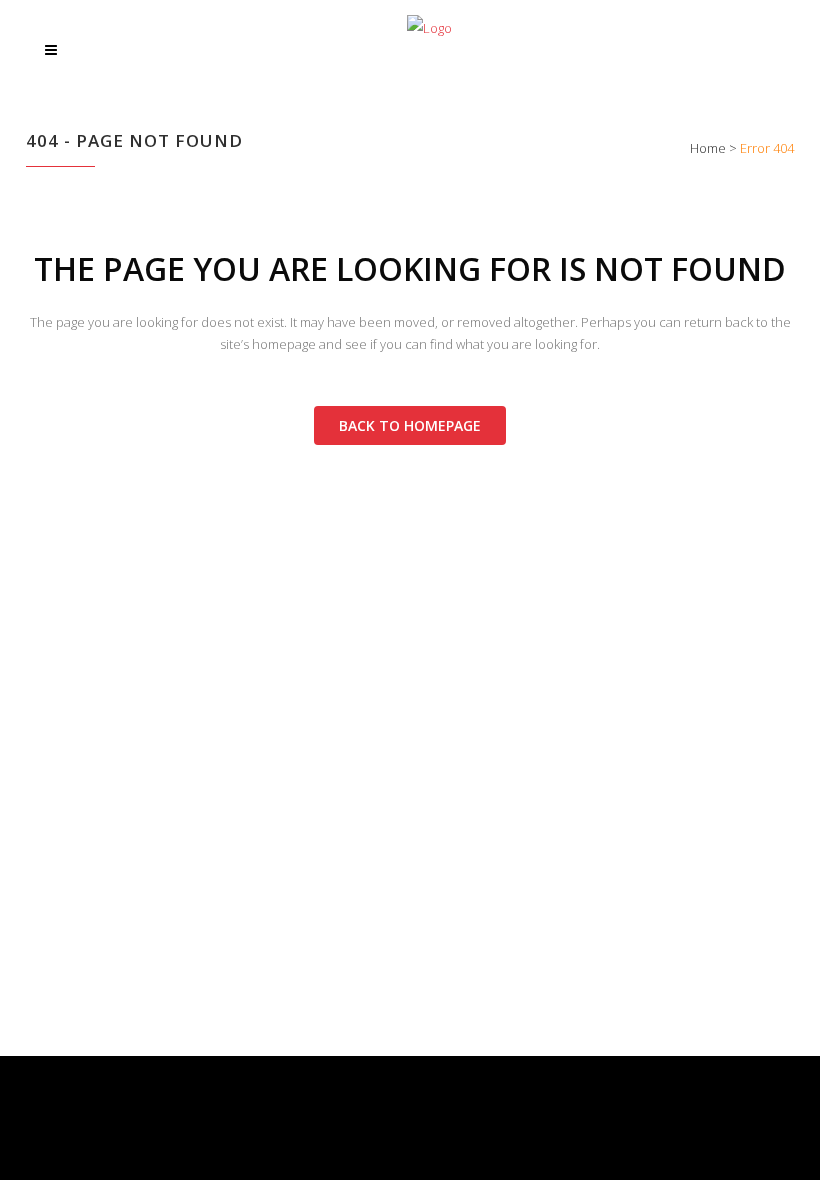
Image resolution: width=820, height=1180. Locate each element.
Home (708, 148)
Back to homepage (410, 425)
